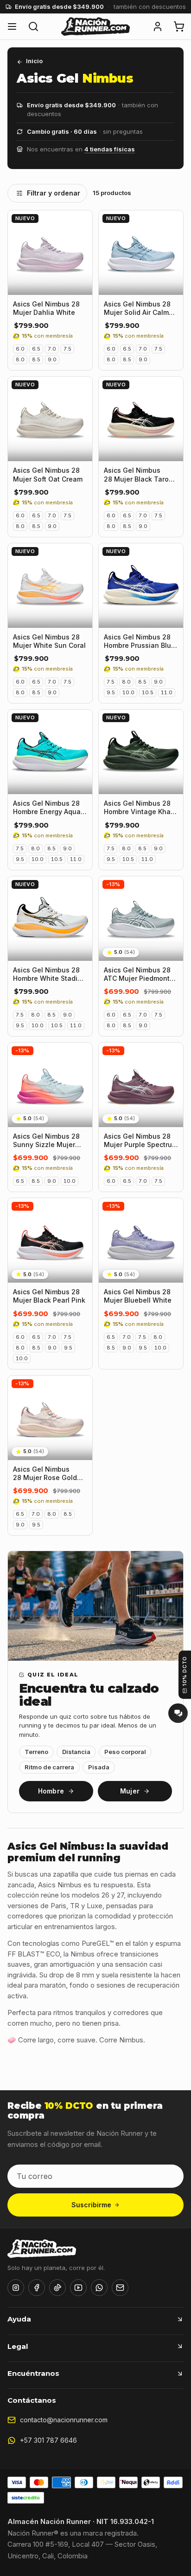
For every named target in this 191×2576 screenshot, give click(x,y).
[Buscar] (33, 26)
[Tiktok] (57, 2288)
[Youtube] (78, 2288)
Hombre (51, 1791)
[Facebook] (37, 2288)
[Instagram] (16, 2288)
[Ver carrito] (179, 26)
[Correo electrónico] (120, 2288)
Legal (18, 2346)
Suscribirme (91, 2205)
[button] (158, 26)
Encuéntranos (33, 2373)
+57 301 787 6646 (48, 2440)
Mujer (130, 1791)
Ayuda (19, 2319)
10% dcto (185, 1671)
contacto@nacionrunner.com (64, 2420)
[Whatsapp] (99, 2288)
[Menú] (12, 26)
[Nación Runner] (95, 26)
